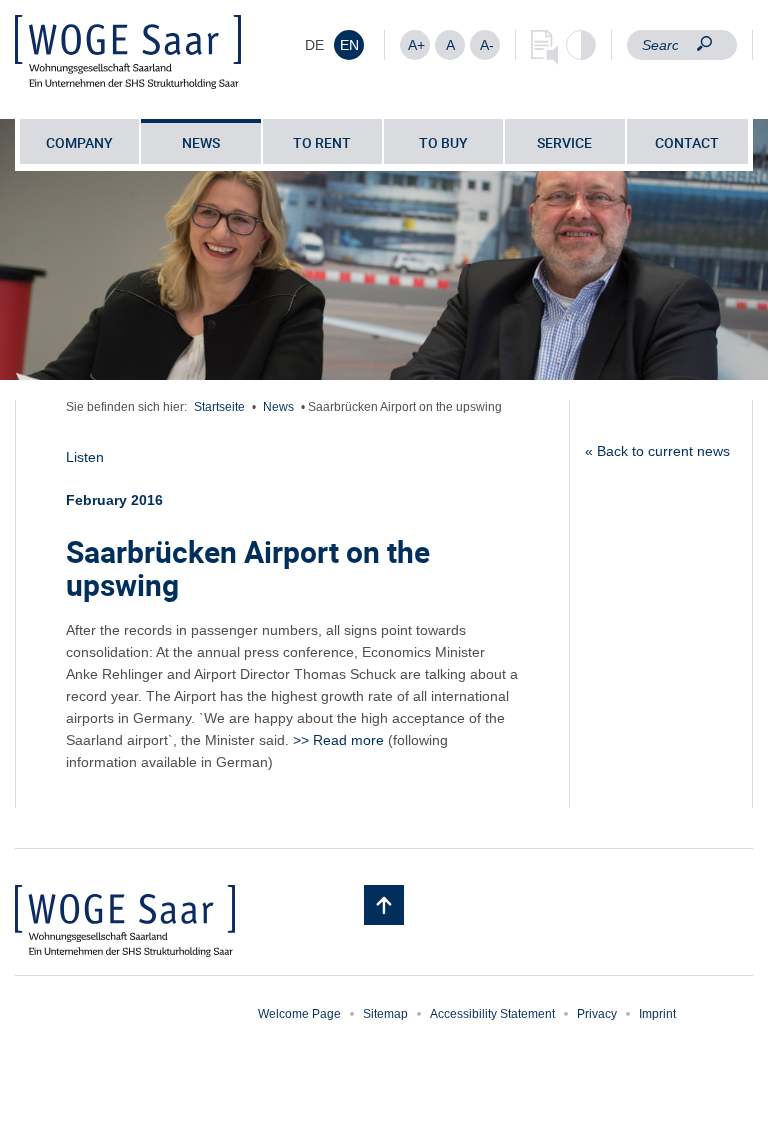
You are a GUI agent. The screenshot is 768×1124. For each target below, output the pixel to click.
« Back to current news (657, 451)
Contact (687, 142)
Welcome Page (299, 1014)
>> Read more (338, 740)
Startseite (219, 407)
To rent (322, 142)
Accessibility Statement (492, 1014)
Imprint (657, 1014)
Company (79, 142)
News (201, 142)
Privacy (597, 1014)
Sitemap (385, 1014)
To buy (443, 142)
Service (564, 142)
